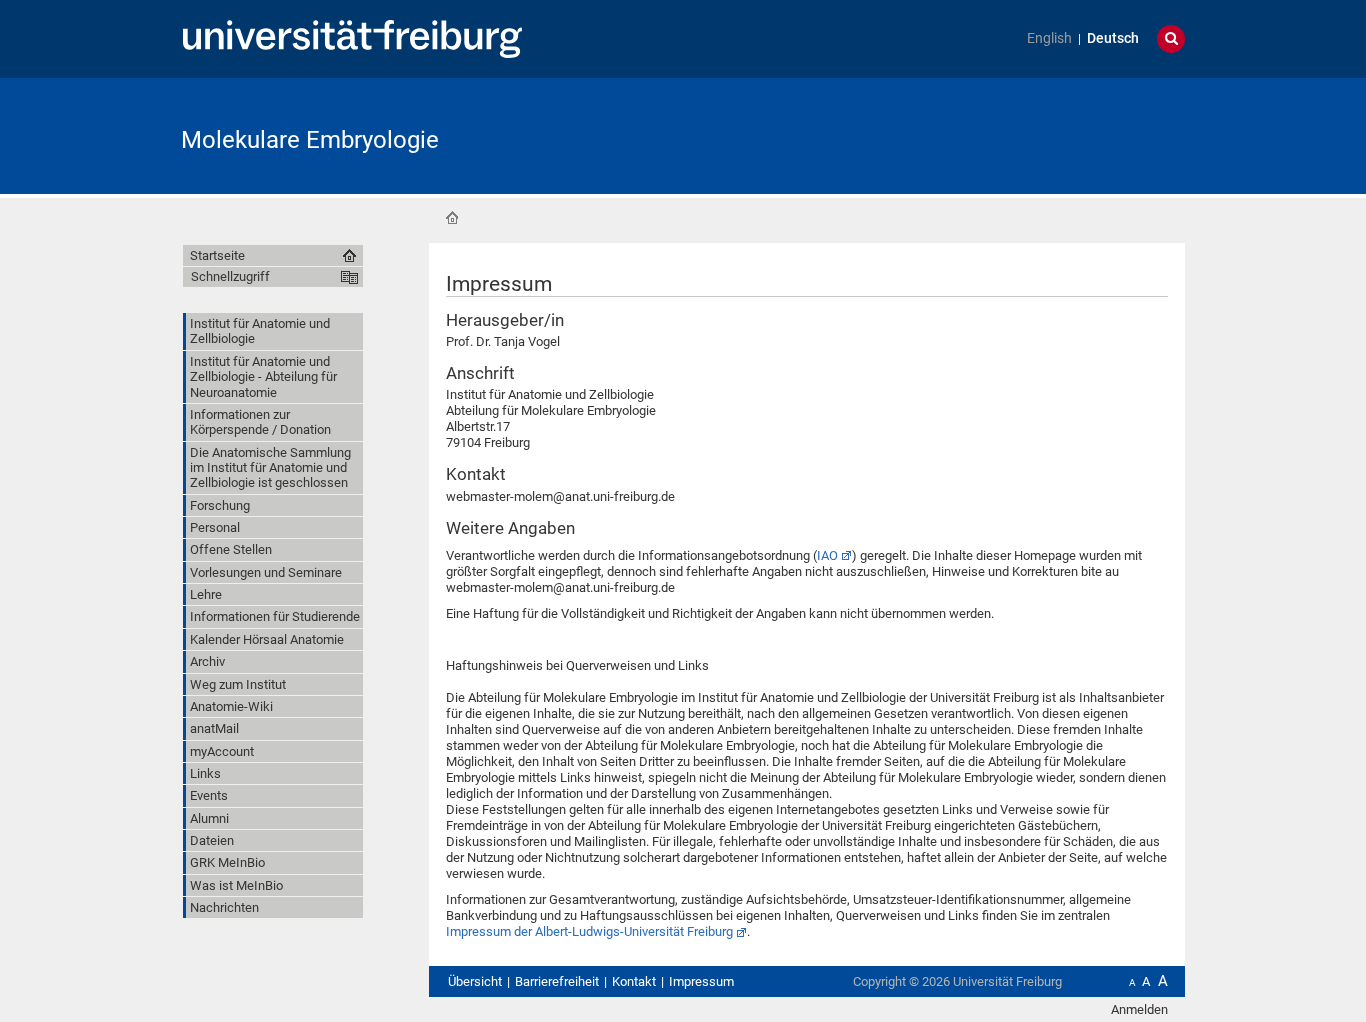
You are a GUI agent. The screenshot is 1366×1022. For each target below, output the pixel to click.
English (1049, 38)
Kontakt (634, 981)
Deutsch (1113, 38)
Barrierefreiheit (557, 981)
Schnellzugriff (230, 276)
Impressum (701, 981)
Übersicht (475, 981)
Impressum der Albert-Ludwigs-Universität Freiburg (589, 931)
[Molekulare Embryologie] (1087, 134)
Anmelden (1139, 1009)
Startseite (452, 218)
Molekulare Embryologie (310, 140)
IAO (827, 555)
